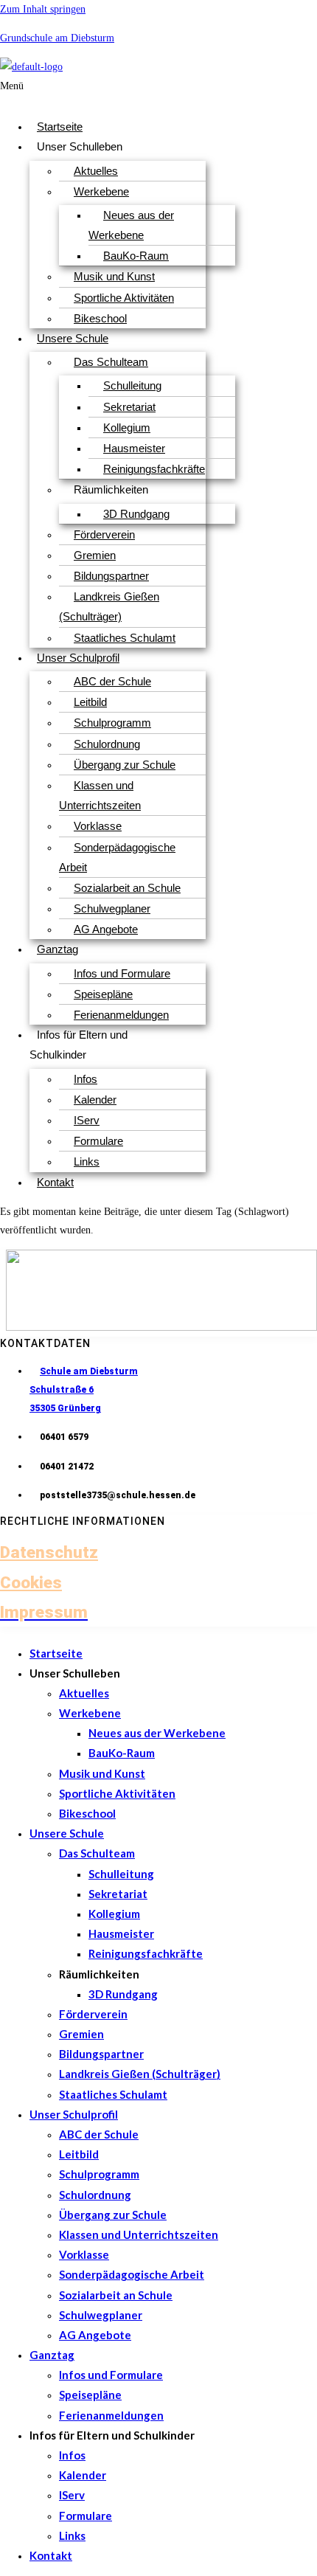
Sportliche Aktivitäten (124, 298)
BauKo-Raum (136, 256)
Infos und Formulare (122, 973)
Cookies (31, 1582)
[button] (64, 92)
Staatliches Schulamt (125, 638)
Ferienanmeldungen (121, 1015)
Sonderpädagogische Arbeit (117, 857)
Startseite (60, 127)
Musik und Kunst (114, 276)
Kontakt (55, 1182)
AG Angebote (106, 929)
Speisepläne (103, 994)
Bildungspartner (111, 576)
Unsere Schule (73, 338)
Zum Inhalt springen (43, 9)
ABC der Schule (112, 681)
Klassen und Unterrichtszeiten (100, 795)
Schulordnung (107, 744)
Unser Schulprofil (78, 658)
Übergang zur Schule (125, 765)
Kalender (95, 1100)
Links (87, 1161)
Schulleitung (132, 385)
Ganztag (58, 949)
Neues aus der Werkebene (131, 225)
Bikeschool (100, 318)
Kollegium (127, 427)
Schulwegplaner (112, 908)
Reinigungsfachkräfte (154, 469)
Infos (86, 1079)
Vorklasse (98, 826)
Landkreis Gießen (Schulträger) (109, 606)
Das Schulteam (111, 362)
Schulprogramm (112, 723)
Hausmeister (134, 448)
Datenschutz (49, 1552)
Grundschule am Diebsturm (57, 38)
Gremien (95, 555)
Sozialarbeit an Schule (127, 888)
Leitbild (90, 702)
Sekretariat (129, 407)
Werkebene (101, 191)
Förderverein (104, 534)
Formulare (98, 1141)
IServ (87, 1120)
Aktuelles (96, 171)
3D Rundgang (136, 514)
